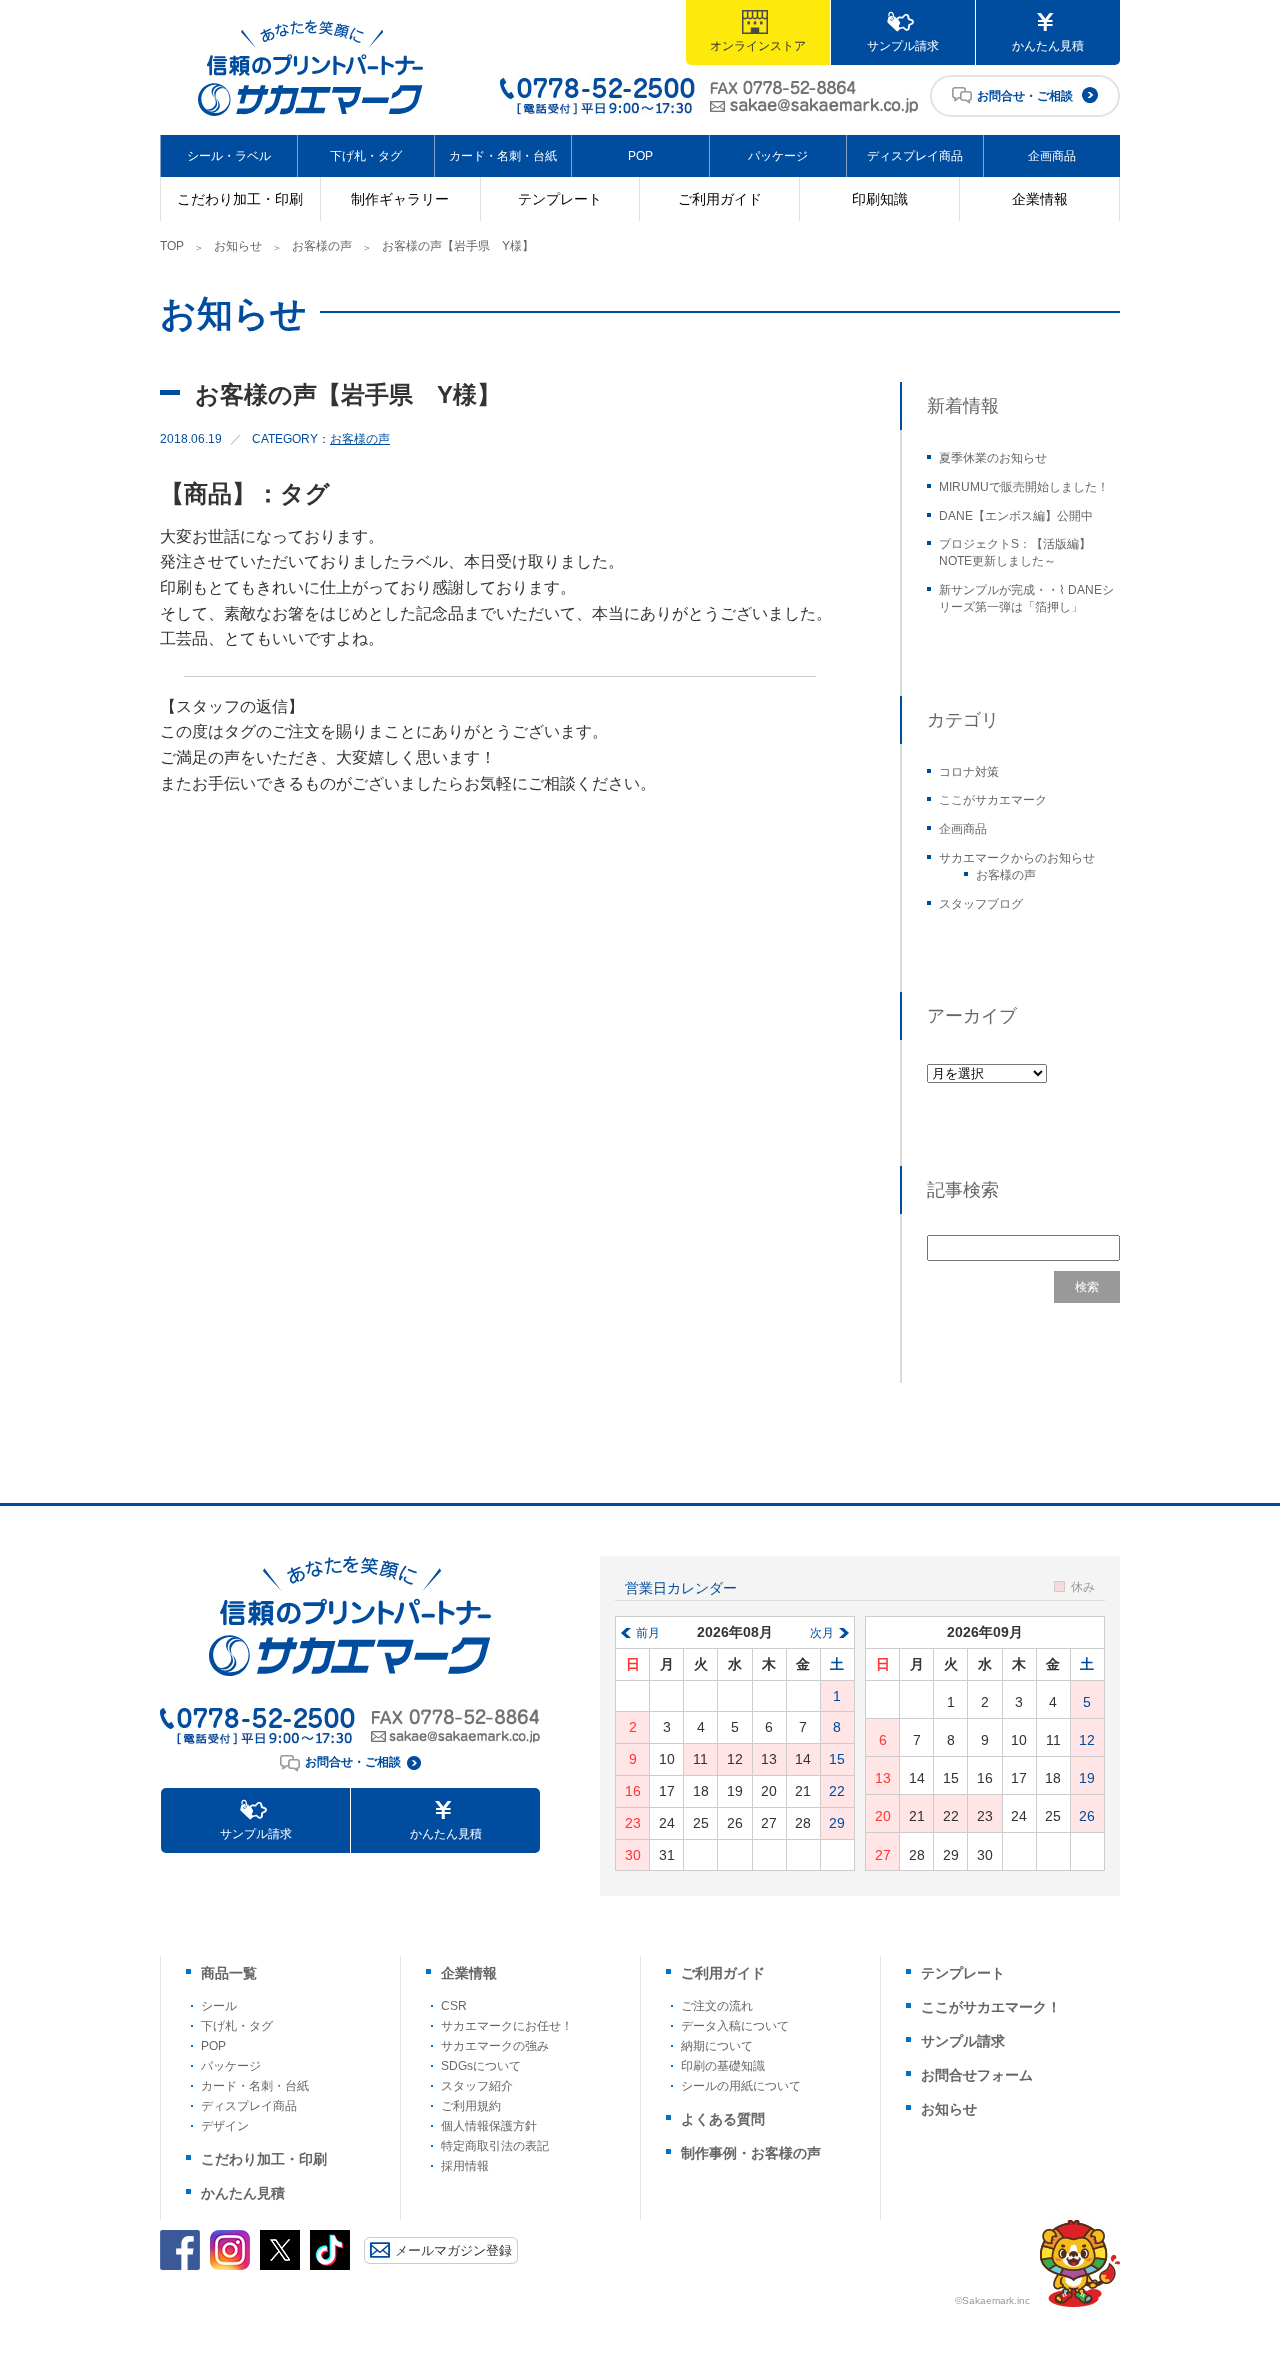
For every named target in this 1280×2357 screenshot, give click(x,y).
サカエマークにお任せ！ (507, 2026)
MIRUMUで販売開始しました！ (1024, 487)
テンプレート (560, 199)
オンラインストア (758, 46)
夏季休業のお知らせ (993, 458)
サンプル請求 (903, 46)
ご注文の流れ (717, 2006)
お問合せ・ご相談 (1025, 96)
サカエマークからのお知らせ (1017, 858)
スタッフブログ (981, 904)
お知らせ (238, 246)
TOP (172, 246)
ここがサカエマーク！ (991, 2007)
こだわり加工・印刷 (240, 199)
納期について (717, 2046)
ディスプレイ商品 (915, 156)
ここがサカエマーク (993, 800)
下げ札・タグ (366, 156)
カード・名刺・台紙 (503, 156)
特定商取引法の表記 (495, 2146)
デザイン (225, 2126)
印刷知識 (880, 199)
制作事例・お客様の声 (751, 2153)
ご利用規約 (471, 2106)
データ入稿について (735, 2026)
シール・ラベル (229, 156)
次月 (822, 1633)
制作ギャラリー (400, 199)
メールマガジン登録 (453, 2250)
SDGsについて (481, 2066)
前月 (648, 1633)
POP (640, 156)
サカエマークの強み (495, 2046)
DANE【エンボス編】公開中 (1016, 516)
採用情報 (465, 2166)
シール (219, 2006)
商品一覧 (229, 1973)
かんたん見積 (1048, 46)
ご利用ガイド (720, 199)
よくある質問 (723, 2119)
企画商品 (1052, 156)
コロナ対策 (969, 772)
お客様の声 (322, 246)
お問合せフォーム (977, 2075)
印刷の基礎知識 (723, 2066)
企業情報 (1040, 199)
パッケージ (778, 156)
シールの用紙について (741, 2086)
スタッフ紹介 (477, 2086)
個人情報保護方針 (489, 2126)
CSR (454, 2006)
